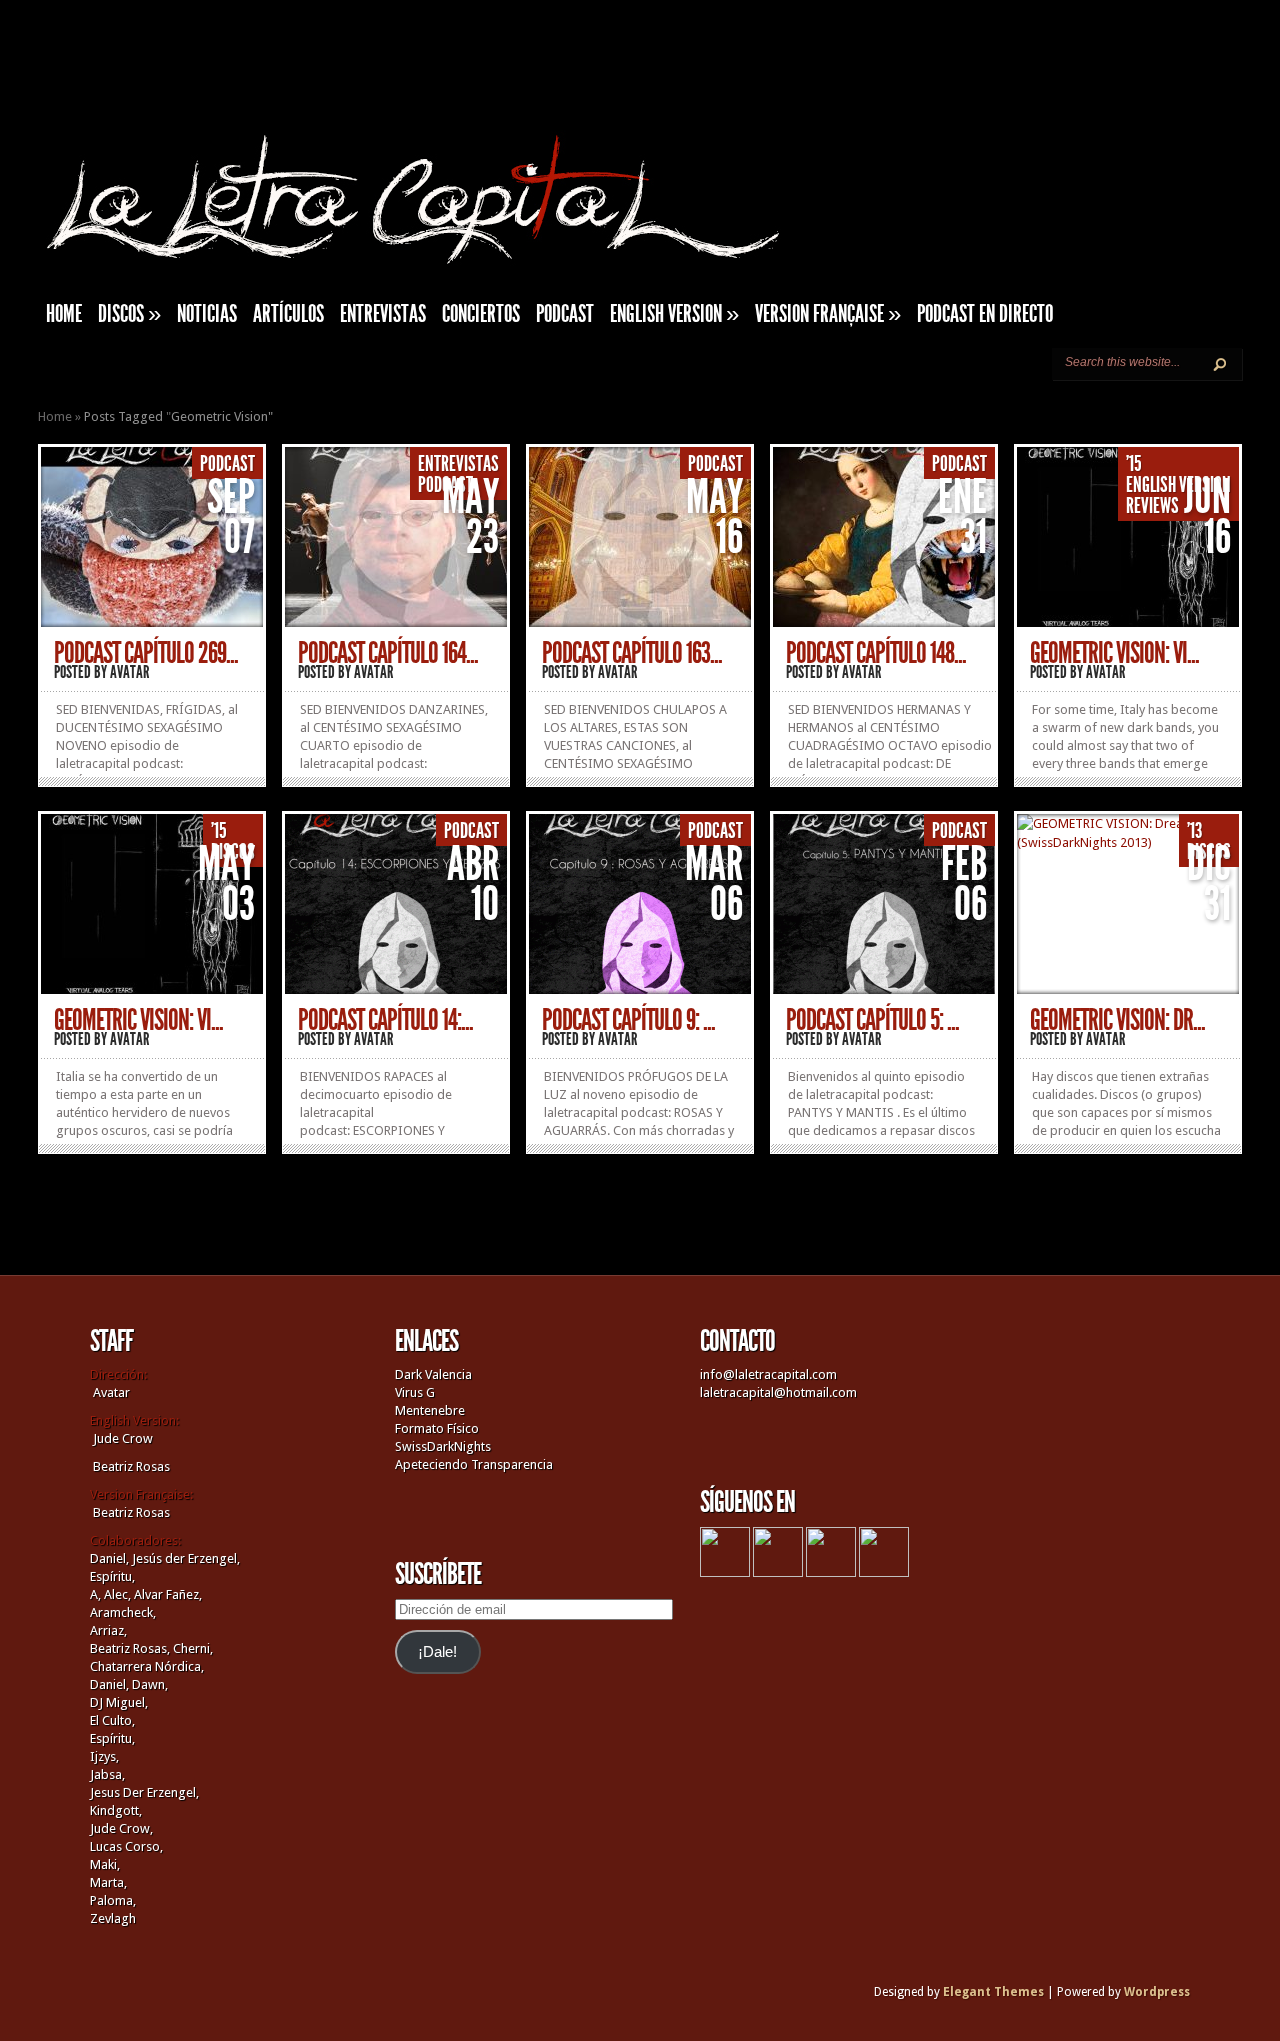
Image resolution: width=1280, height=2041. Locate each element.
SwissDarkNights (443, 1446)
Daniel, (109, 1558)
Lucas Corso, (126, 1846)
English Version (674, 314)
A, (95, 1594)
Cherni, (193, 1648)
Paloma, (113, 1900)
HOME (64, 314)
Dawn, (148, 1684)
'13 (1194, 831)
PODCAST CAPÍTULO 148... (876, 653)
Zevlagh (113, 1918)
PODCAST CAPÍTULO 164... (388, 653)
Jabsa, (107, 1774)
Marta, (108, 1882)
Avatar (130, 672)
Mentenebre (430, 1410)
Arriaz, (108, 1630)
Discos (129, 314)
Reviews (1152, 506)
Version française (828, 314)
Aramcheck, (123, 1612)
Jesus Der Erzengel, (144, 1792)
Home (55, 416)
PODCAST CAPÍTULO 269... (146, 653)
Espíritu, (112, 1576)
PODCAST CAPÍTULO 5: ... (872, 1020)
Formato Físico (437, 1428)
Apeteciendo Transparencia (474, 1464)
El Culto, (112, 1720)
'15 (1134, 464)
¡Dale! (437, 1652)
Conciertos (481, 314)
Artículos (288, 314)
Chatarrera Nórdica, (147, 1666)
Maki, (105, 1864)
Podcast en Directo (985, 314)
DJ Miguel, (119, 1702)
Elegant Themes (993, 1992)
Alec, (117, 1594)
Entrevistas (383, 314)
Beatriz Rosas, (131, 1648)
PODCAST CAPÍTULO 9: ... (628, 1020)
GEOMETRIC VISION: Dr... (1117, 1020)
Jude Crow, (121, 1828)
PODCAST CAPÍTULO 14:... (385, 1020)
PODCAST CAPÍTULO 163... (632, 653)
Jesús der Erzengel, (186, 1558)
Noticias (207, 314)
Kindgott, (116, 1810)
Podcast (565, 314)
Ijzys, (104, 1756)
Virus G (415, 1392)
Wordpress (1157, 1992)
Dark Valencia (433, 1374)
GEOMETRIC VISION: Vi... (1114, 653)
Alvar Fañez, (168, 1594)
